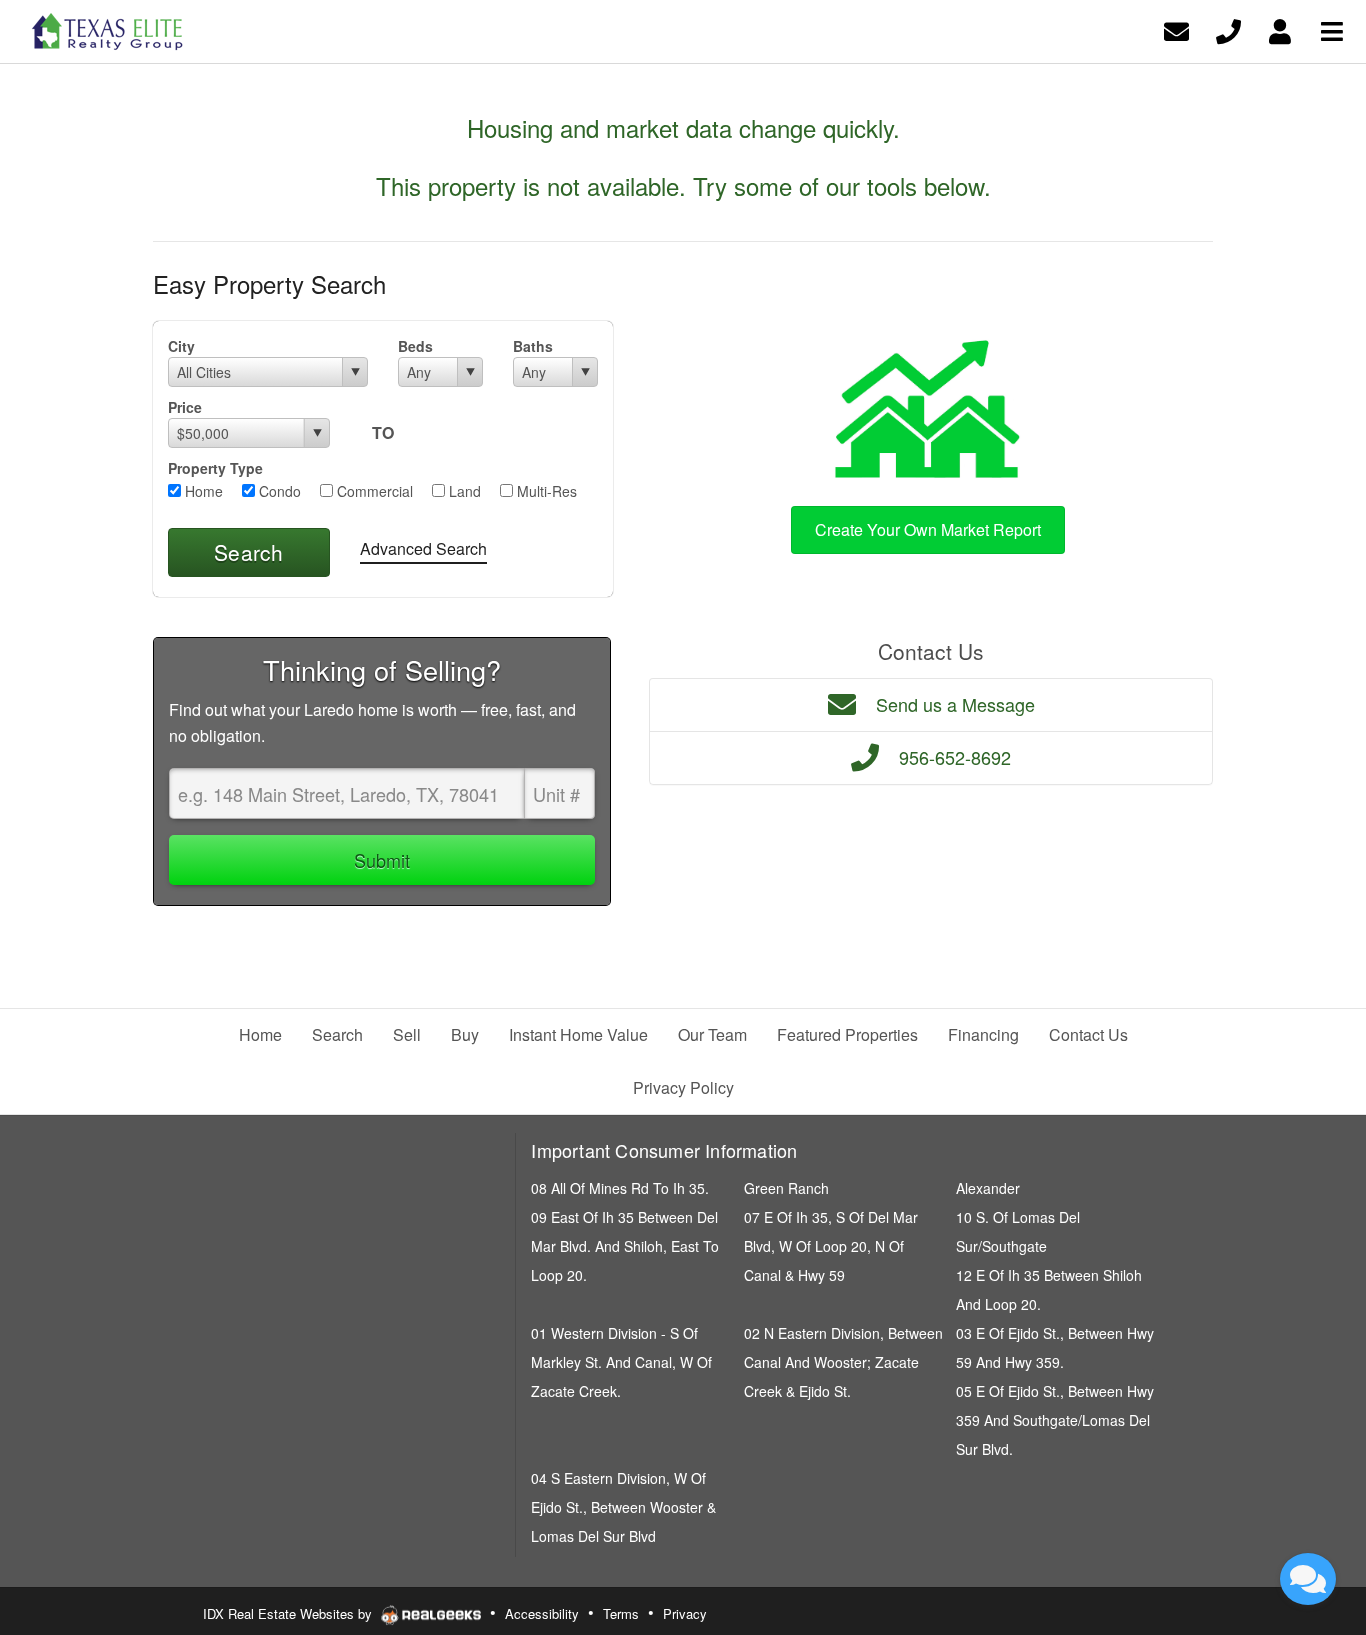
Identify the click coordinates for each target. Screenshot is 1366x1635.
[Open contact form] (1176, 29)
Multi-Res (545, 491)
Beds (415, 346)
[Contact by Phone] (1228, 29)
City (181, 346)
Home (202, 491)
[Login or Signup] (1280, 29)
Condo (278, 491)
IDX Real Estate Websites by (289, 1613)
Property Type (215, 468)
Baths (533, 346)
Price (185, 407)
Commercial (373, 491)
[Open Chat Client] (1308, 1579)
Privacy (685, 1613)
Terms (621, 1613)
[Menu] (1332, 29)
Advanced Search (423, 548)
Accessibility (542, 1613)
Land (463, 491)
